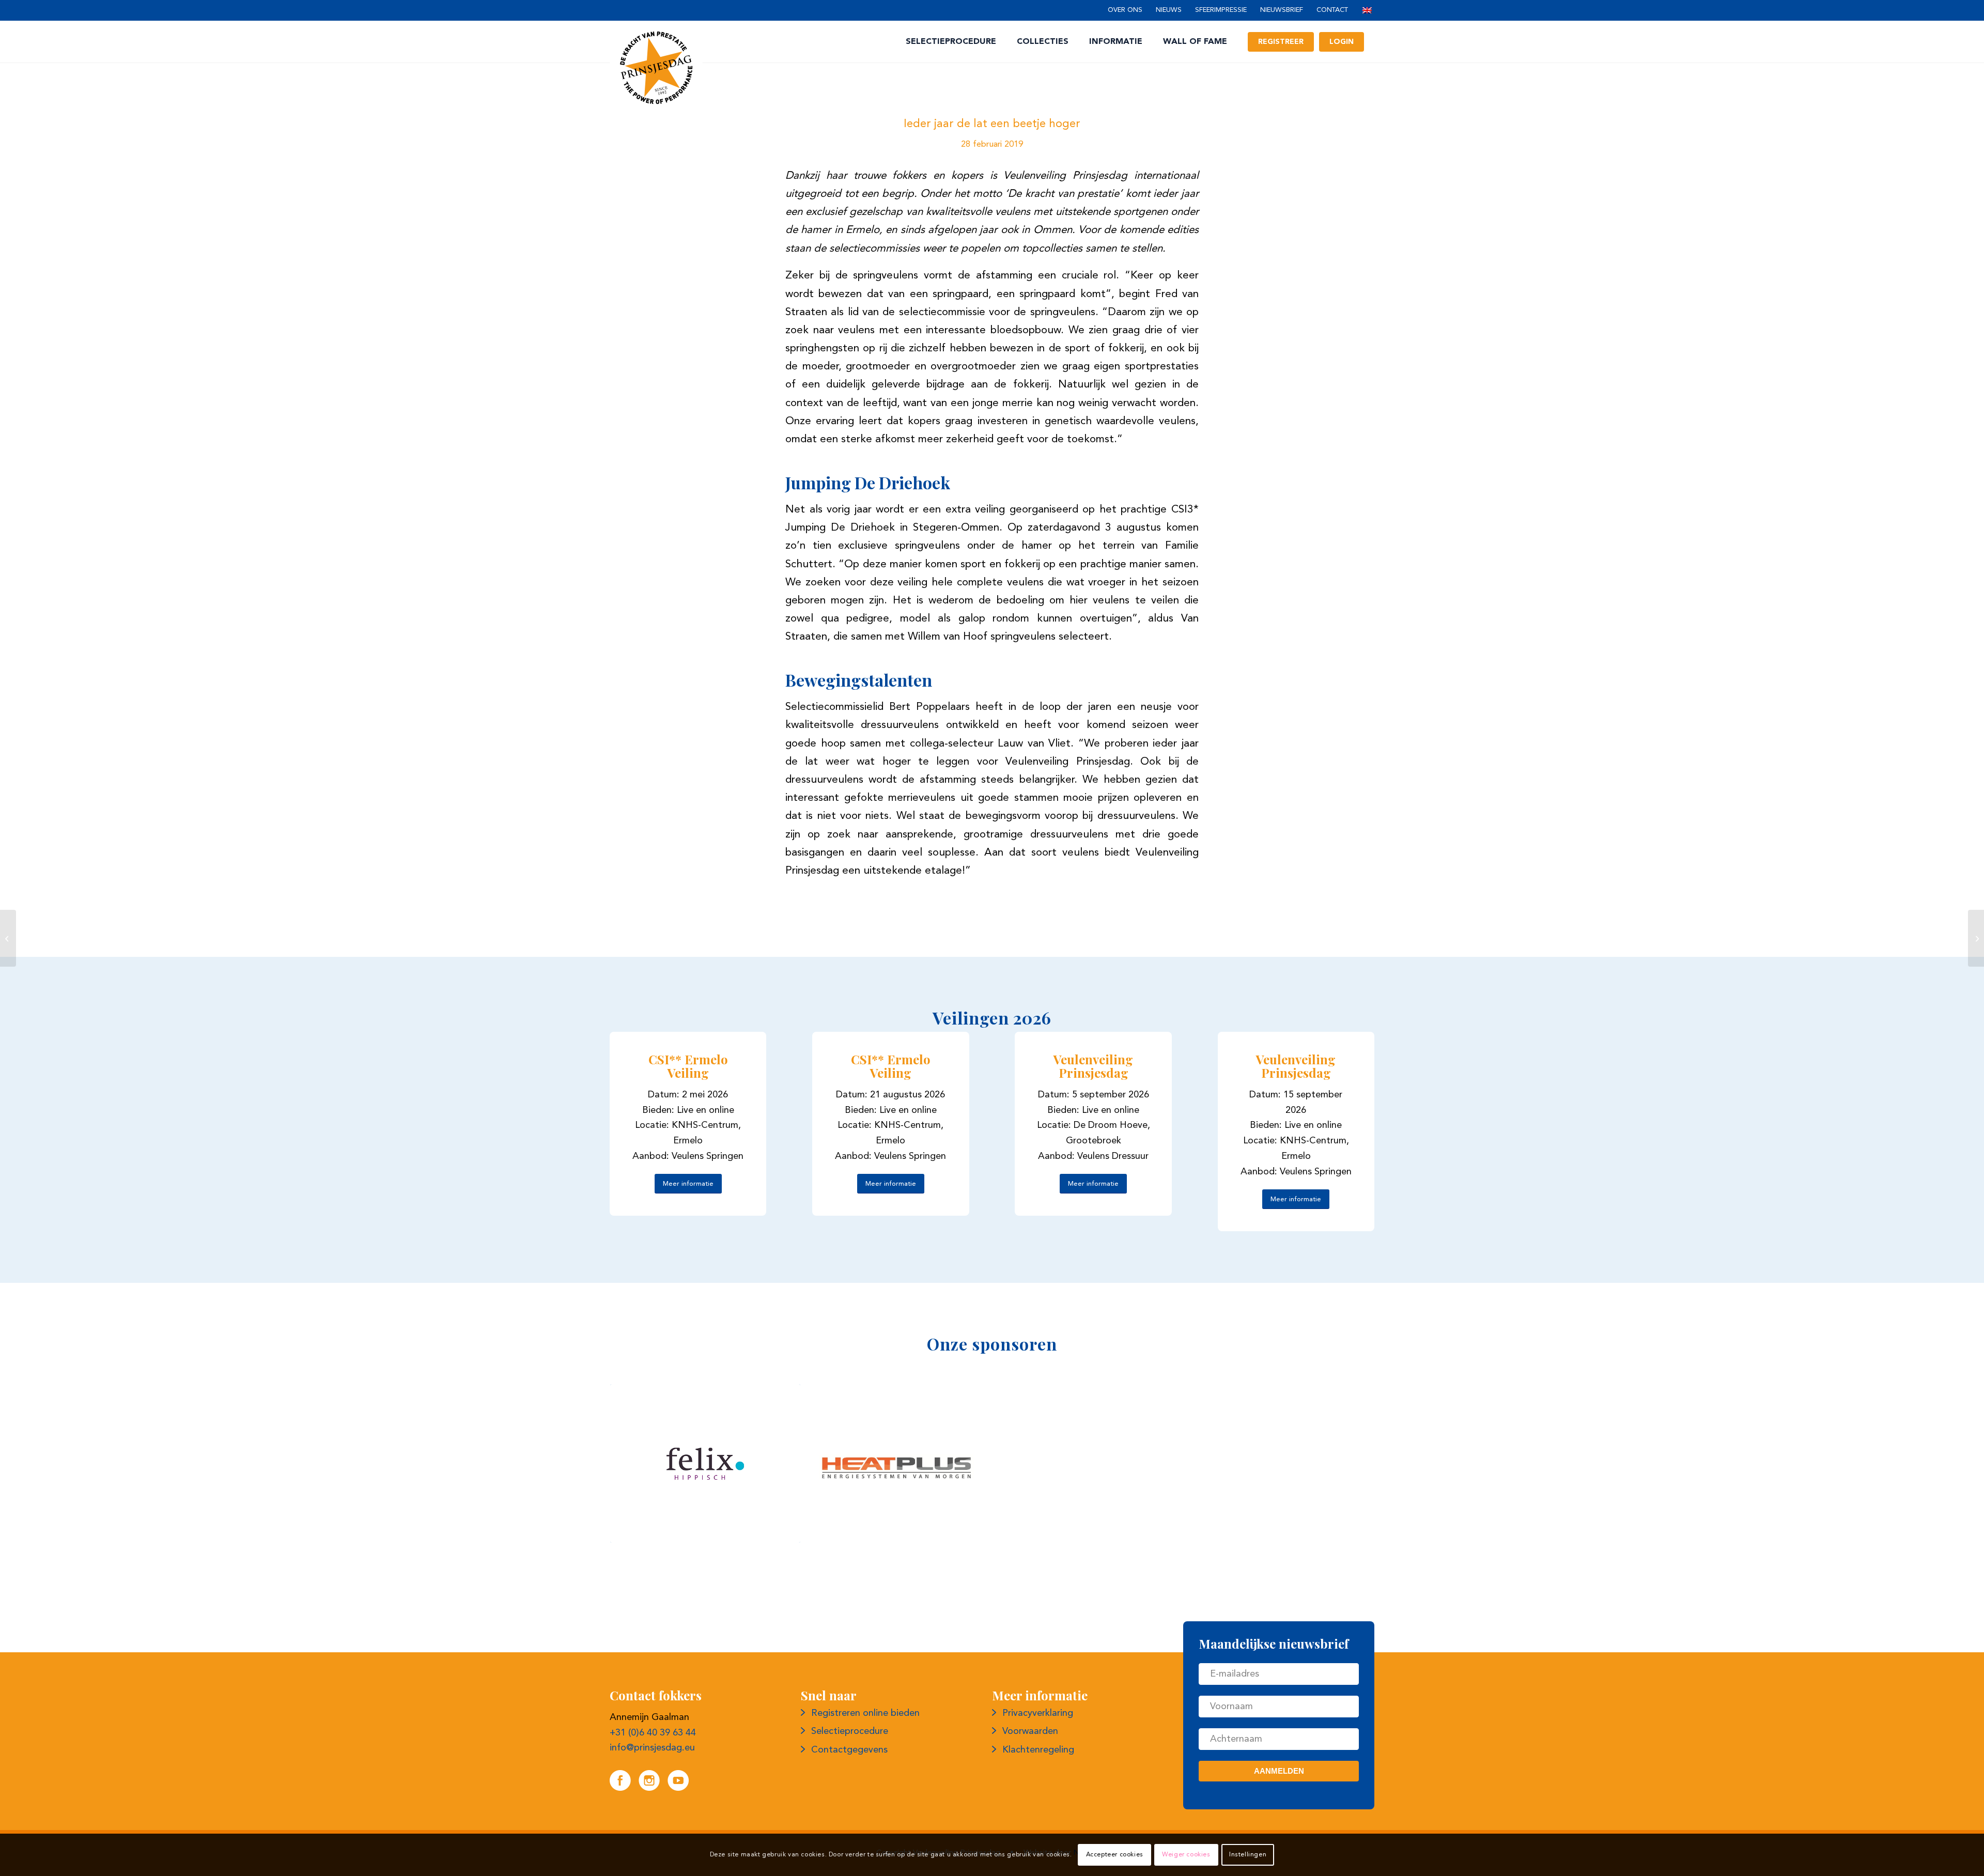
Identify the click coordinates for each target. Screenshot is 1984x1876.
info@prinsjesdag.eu (652, 1748)
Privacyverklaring (1038, 1713)
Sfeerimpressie (1221, 10)
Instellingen (1248, 1855)
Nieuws (1169, 10)
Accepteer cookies (1115, 1855)
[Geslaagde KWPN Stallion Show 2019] (8, 938)
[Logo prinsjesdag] (656, 68)
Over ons (1125, 10)
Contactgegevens (849, 1750)
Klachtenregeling (1038, 1750)
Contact (1332, 10)
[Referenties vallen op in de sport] (1976, 938)
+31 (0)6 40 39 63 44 (653, 1733)
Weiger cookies (1186, 1855)
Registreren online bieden (865, 1713)
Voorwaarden (1030, 1731)
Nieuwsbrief (1282, 10)
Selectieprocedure (850, 1731)
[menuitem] (1125, 11)
